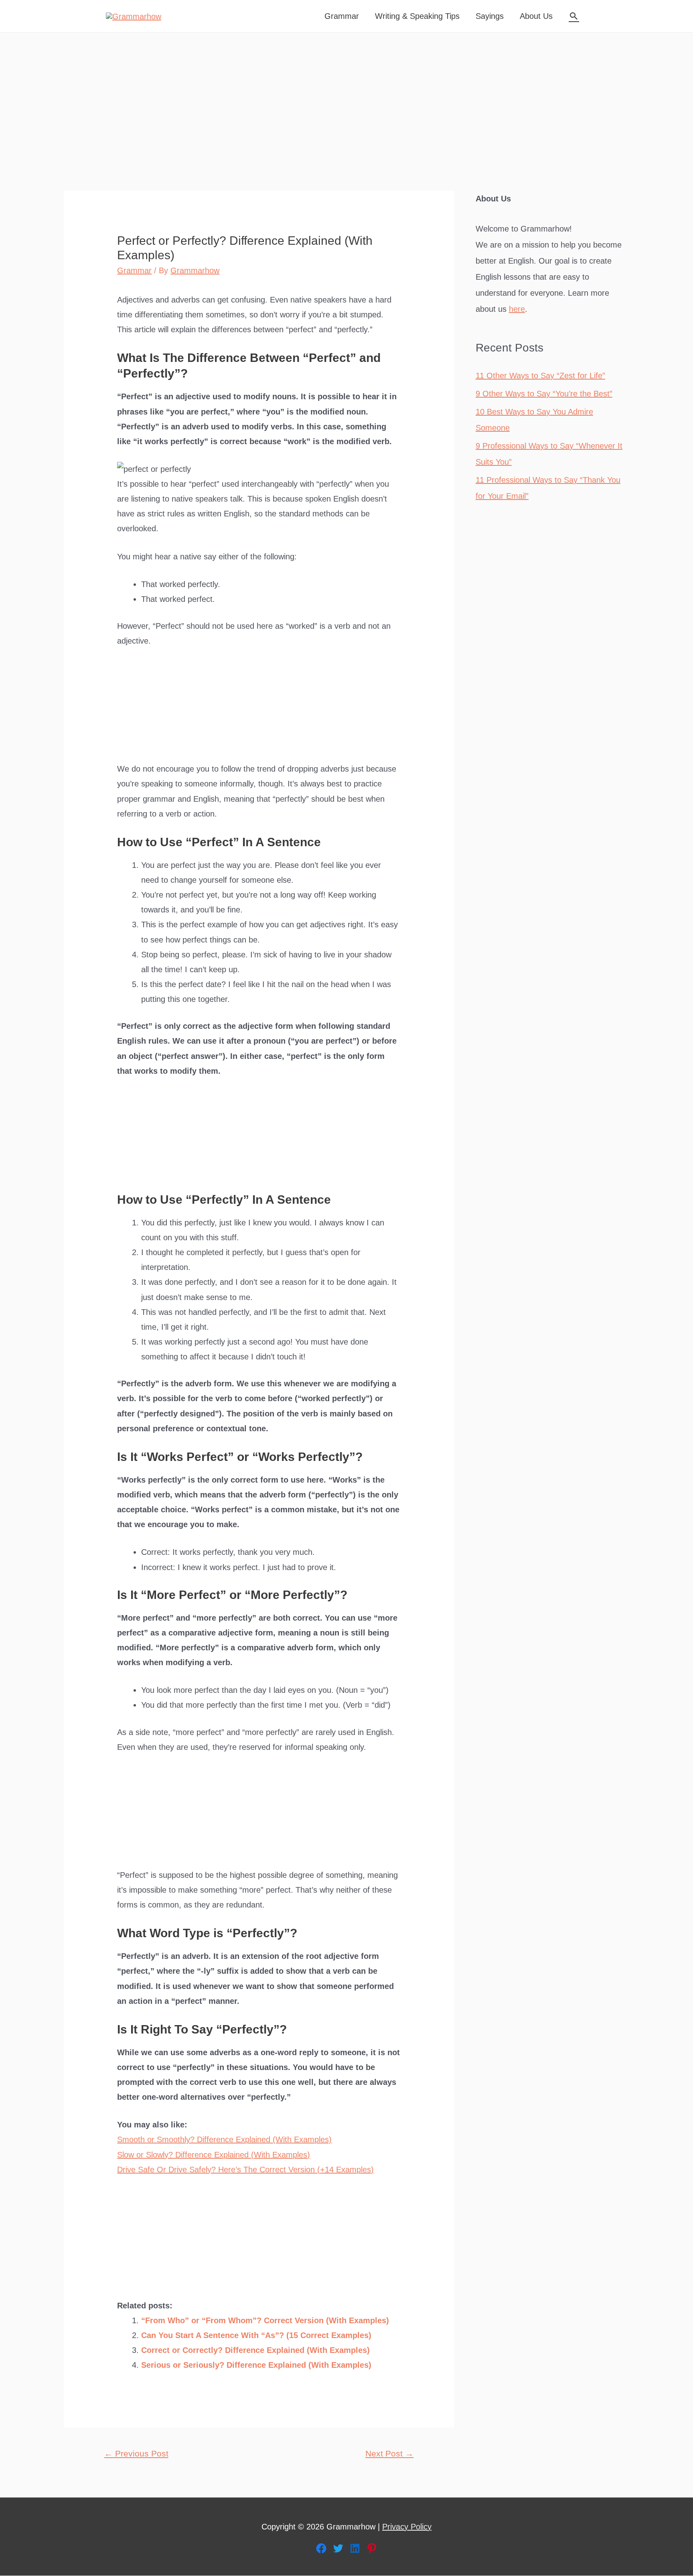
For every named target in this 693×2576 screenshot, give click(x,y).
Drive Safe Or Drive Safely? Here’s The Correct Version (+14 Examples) (245, 2170)
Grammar (342, 16)
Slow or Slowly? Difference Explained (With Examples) (214, 2155)
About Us (536, 16)
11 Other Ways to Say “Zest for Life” (540, 376)
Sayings (490, 16)
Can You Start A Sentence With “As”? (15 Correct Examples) (256, 2335)
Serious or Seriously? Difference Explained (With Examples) (256, 2365)
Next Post (389, 2454)
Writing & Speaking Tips (417, 16)
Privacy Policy (407, 2527)
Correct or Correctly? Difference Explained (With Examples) (255, 2350)
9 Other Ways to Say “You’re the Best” (544, 394)
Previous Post (136, 2454)
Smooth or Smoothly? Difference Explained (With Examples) (224, 2139)
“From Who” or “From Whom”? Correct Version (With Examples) (265, 2320)
